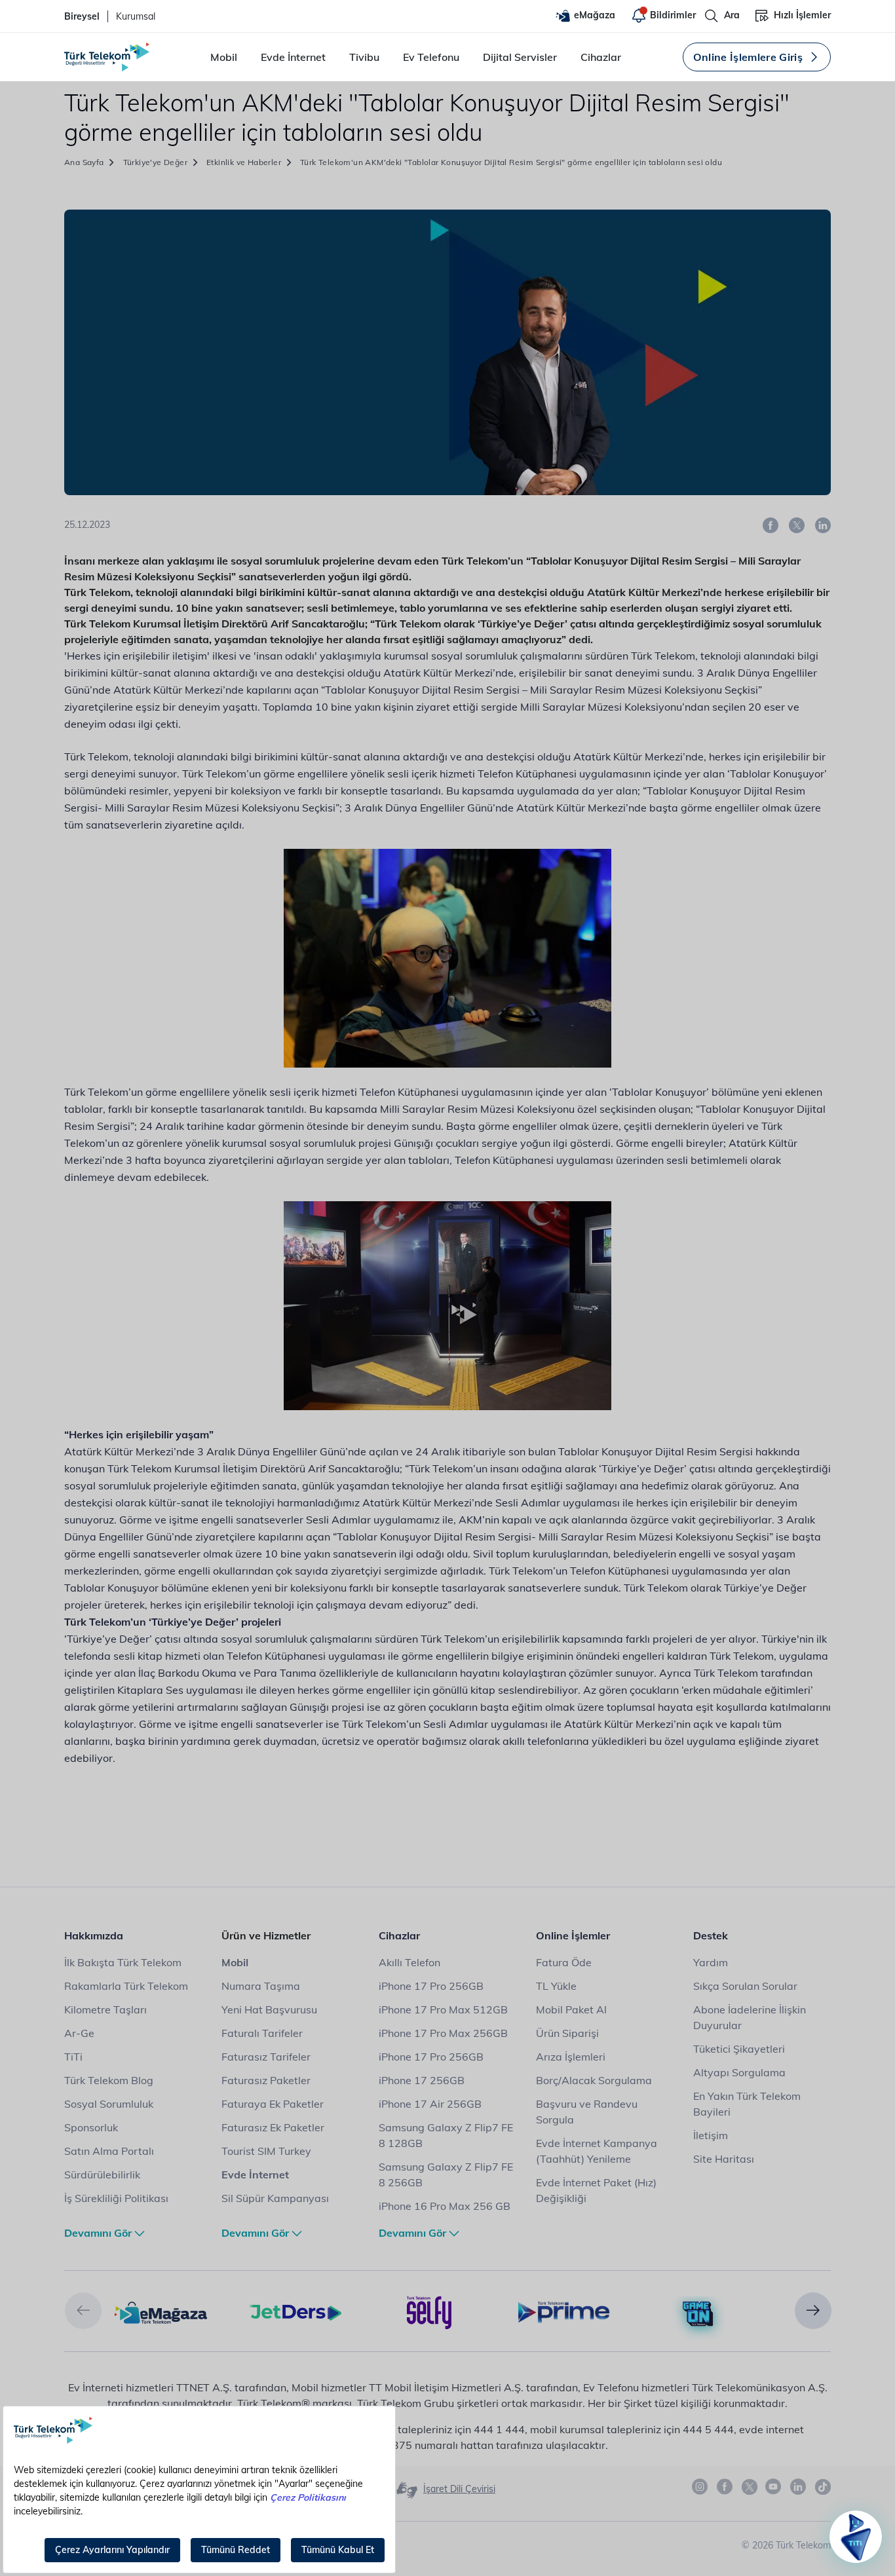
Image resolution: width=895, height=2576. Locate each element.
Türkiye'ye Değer (155, 162)
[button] (83, 2311)
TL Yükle (556, 1986)
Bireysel (82, 16)
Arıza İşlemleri (571, 2057)
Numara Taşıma (261, 1986)
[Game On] (698, 2314)
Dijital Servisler (520, 57)
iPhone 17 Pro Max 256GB (443, 2033)
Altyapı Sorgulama (739, 2072)
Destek (711, 1935)
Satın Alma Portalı (109, 2151)
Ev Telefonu (431, 57)
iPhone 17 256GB (422, 2080)
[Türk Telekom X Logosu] (750, 2487)
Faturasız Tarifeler (266, 2057)
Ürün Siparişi (567, 2033)
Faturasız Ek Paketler (273, 2127)
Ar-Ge (79, 2033)
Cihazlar (601, 57)
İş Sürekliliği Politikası (116, 2198)
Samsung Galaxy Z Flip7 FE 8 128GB (446, 2135)
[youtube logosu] (774, 2487)
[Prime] (564, 2311)
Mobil (224, 57)
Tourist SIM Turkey (266, 2151)
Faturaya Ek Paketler (273, 2104)
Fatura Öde (564, 1962)
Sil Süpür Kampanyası (275, 2198)
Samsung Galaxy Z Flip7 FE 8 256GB (446, 2175)
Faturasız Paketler (266, 2080)
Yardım (711, 1962)
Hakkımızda (94, 1935)
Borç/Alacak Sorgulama (594, 2080)
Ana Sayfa (84, 162)
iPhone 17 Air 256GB (430, 2104)
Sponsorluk (91, 2127)
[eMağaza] (161, 2311)
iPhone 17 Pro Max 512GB (443, 2009)
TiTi (73, 2057)
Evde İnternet (293, 57)
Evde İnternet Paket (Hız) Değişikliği (596, 2190)
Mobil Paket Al (571, 2009)
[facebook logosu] (725, 2487)
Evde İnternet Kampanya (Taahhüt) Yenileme (597, 2151)
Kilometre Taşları (105, 2009)
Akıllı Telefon (409, 1962)
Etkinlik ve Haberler (244, 162)
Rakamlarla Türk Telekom (126, 1986)
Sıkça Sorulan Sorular (745, 1986)
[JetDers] (295, 2311)
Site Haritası (724, 2159)
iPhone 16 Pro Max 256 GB (445, 2206)
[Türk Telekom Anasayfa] (107, 57)
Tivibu (364, 57)
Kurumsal (136, 16)
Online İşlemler (573, 1935)
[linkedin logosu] (799, 2487)
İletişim (711, 2135)
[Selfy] (429, 2311)
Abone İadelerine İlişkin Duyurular (750, 2017)
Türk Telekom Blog (109, 2080)
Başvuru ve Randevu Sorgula (587, 2112)
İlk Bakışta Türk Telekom (123, 1962)
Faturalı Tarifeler (262, 2033)
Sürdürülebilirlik (102, 2175)
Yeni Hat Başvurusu (269, 2009)
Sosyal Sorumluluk (109, 2104)
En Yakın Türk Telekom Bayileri (747, 2104)
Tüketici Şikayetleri (739, 2049)
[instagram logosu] (700, 2487)
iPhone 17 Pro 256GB (431, 1986)
